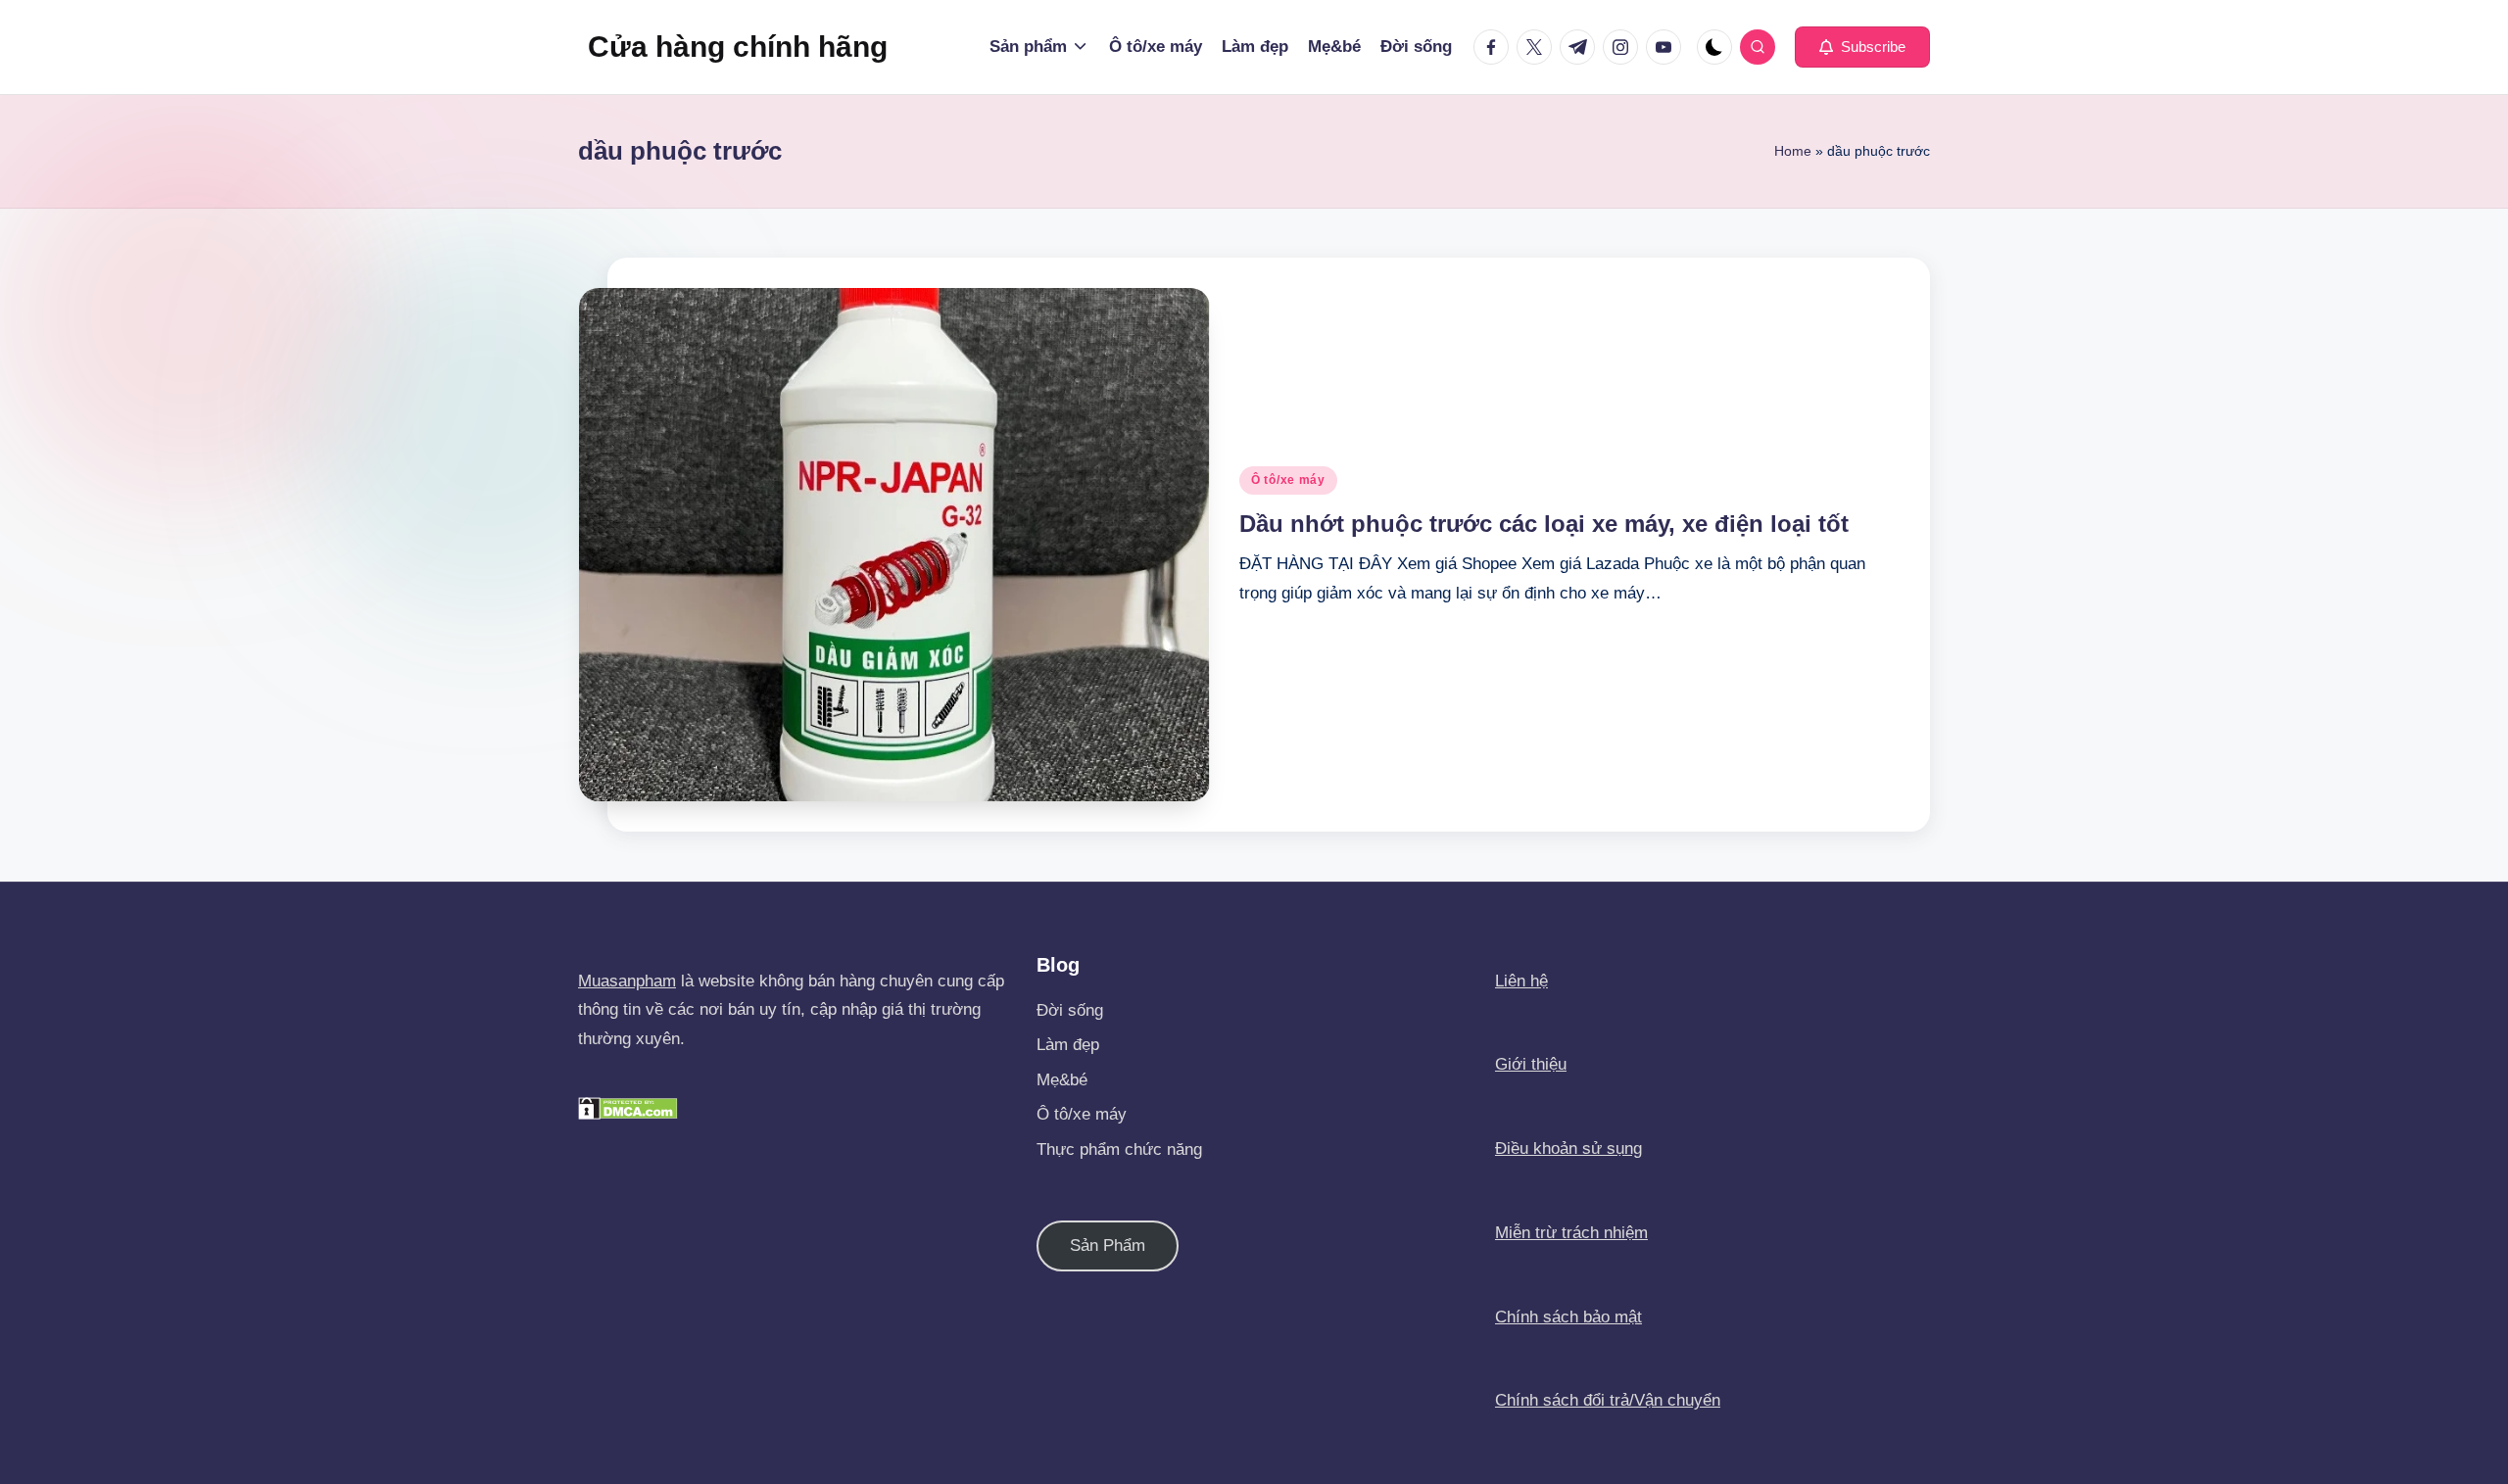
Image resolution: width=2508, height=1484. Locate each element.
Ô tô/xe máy (1288, 480)
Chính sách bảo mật (1568, 1317)
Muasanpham (627, 981)
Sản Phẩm (1108, 1245)
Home (1793, 151)
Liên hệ (1521, 981)
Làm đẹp (1068, 1045)
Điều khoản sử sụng (1568, 1149)
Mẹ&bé (1062, 1080)
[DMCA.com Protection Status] (628, 1107)
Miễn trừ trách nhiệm (1571, 1233)
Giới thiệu (1531, 1064)
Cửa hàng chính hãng (738, 47)
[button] (1862, 47)
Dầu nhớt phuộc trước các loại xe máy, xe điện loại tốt (1544, 524)
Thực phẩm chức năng (1119, 1149)
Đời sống (1070, 1010)
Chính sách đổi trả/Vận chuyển (1608, 1400)
